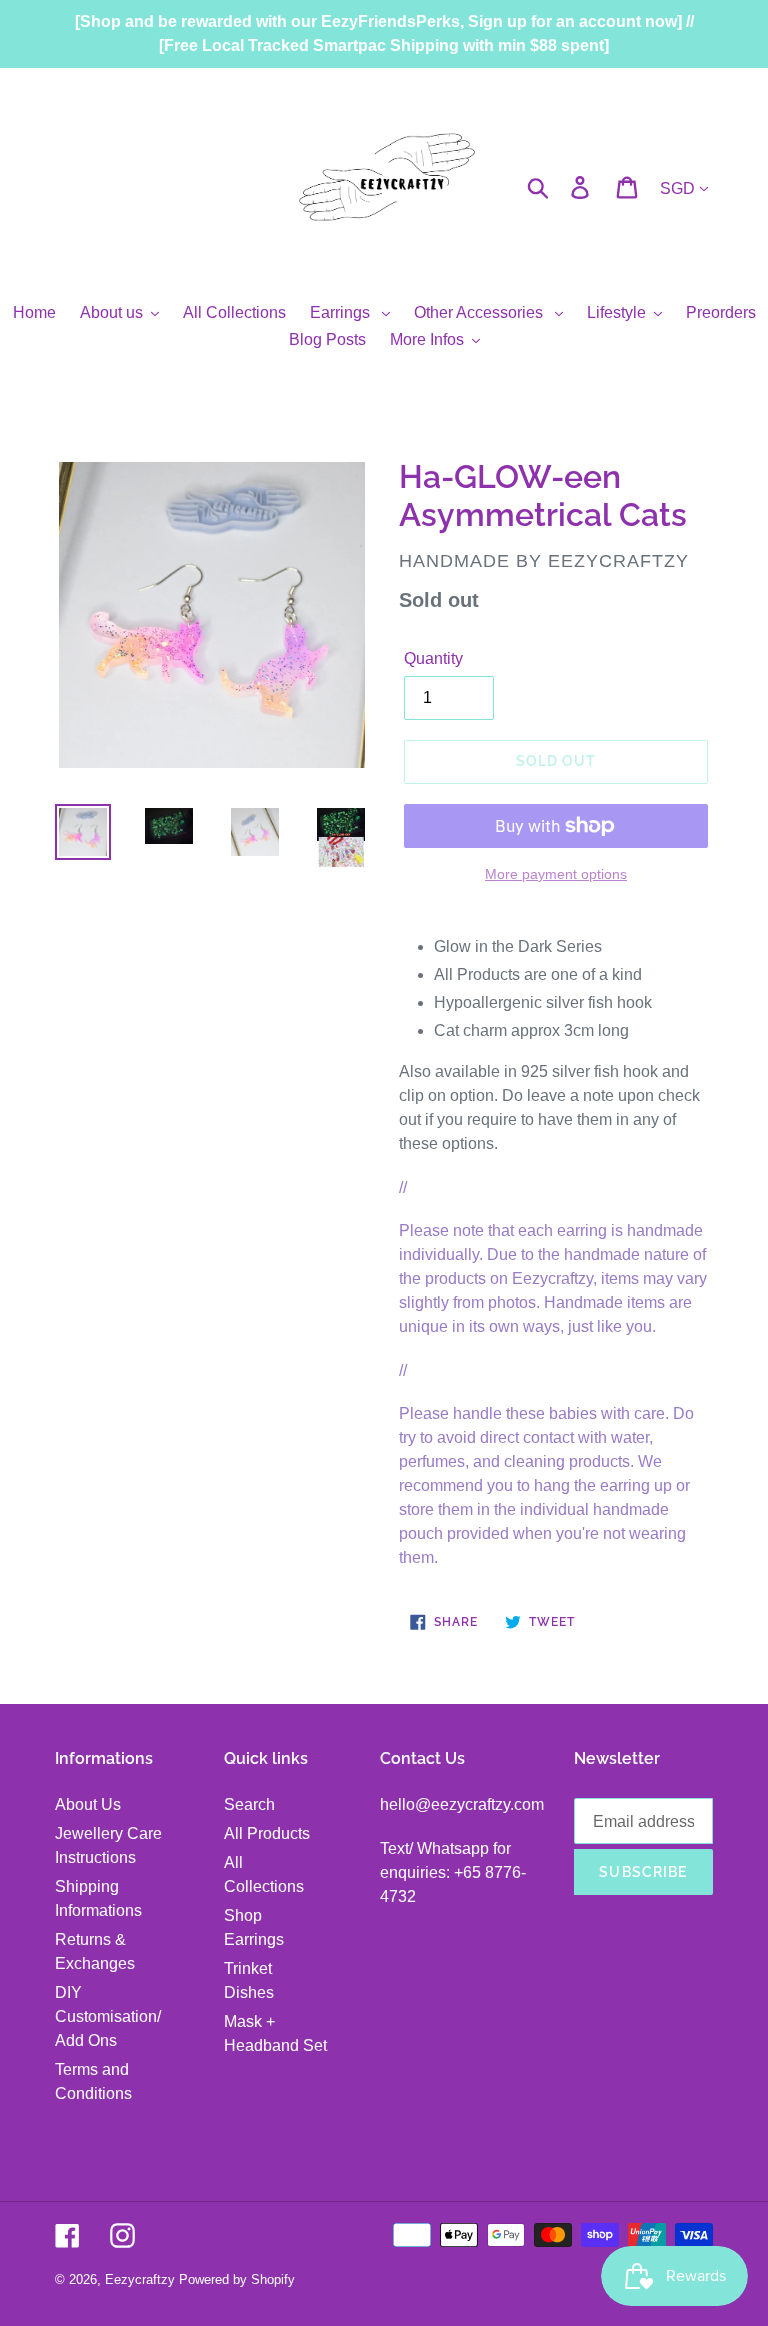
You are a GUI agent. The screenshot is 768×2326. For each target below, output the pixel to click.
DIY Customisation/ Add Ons (108, 2016)
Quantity (433, 658)
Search (249, 1804)
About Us (88, 1804)
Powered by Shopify (237, 2279)
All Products (267, 1833)
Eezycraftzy (140, 2279)
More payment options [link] (556, 874)
